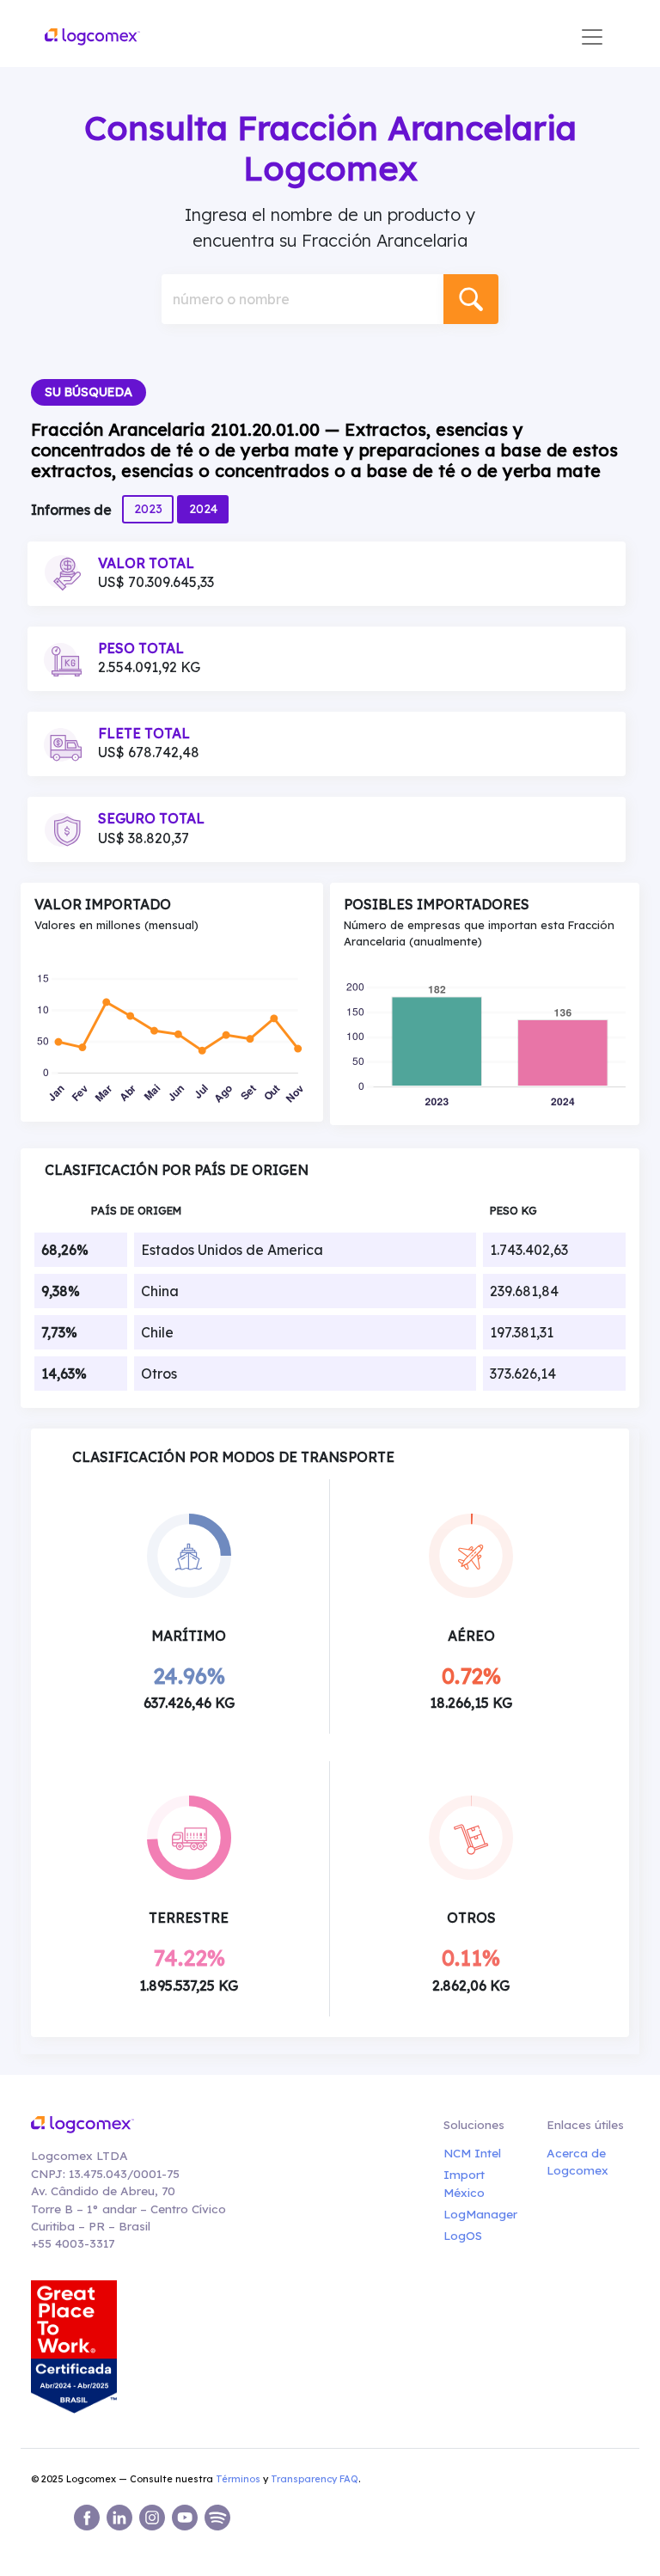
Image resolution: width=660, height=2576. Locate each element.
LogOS (463, 2235)
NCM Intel (472, 2153)
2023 (148, 509)
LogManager (478, 2214)
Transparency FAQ (315, 2479)
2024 (203, 509)
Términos (238, 2479)
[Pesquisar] (471, 299)
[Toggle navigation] (592, 37)
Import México (464, 2183)
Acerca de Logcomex (577, 2161)
